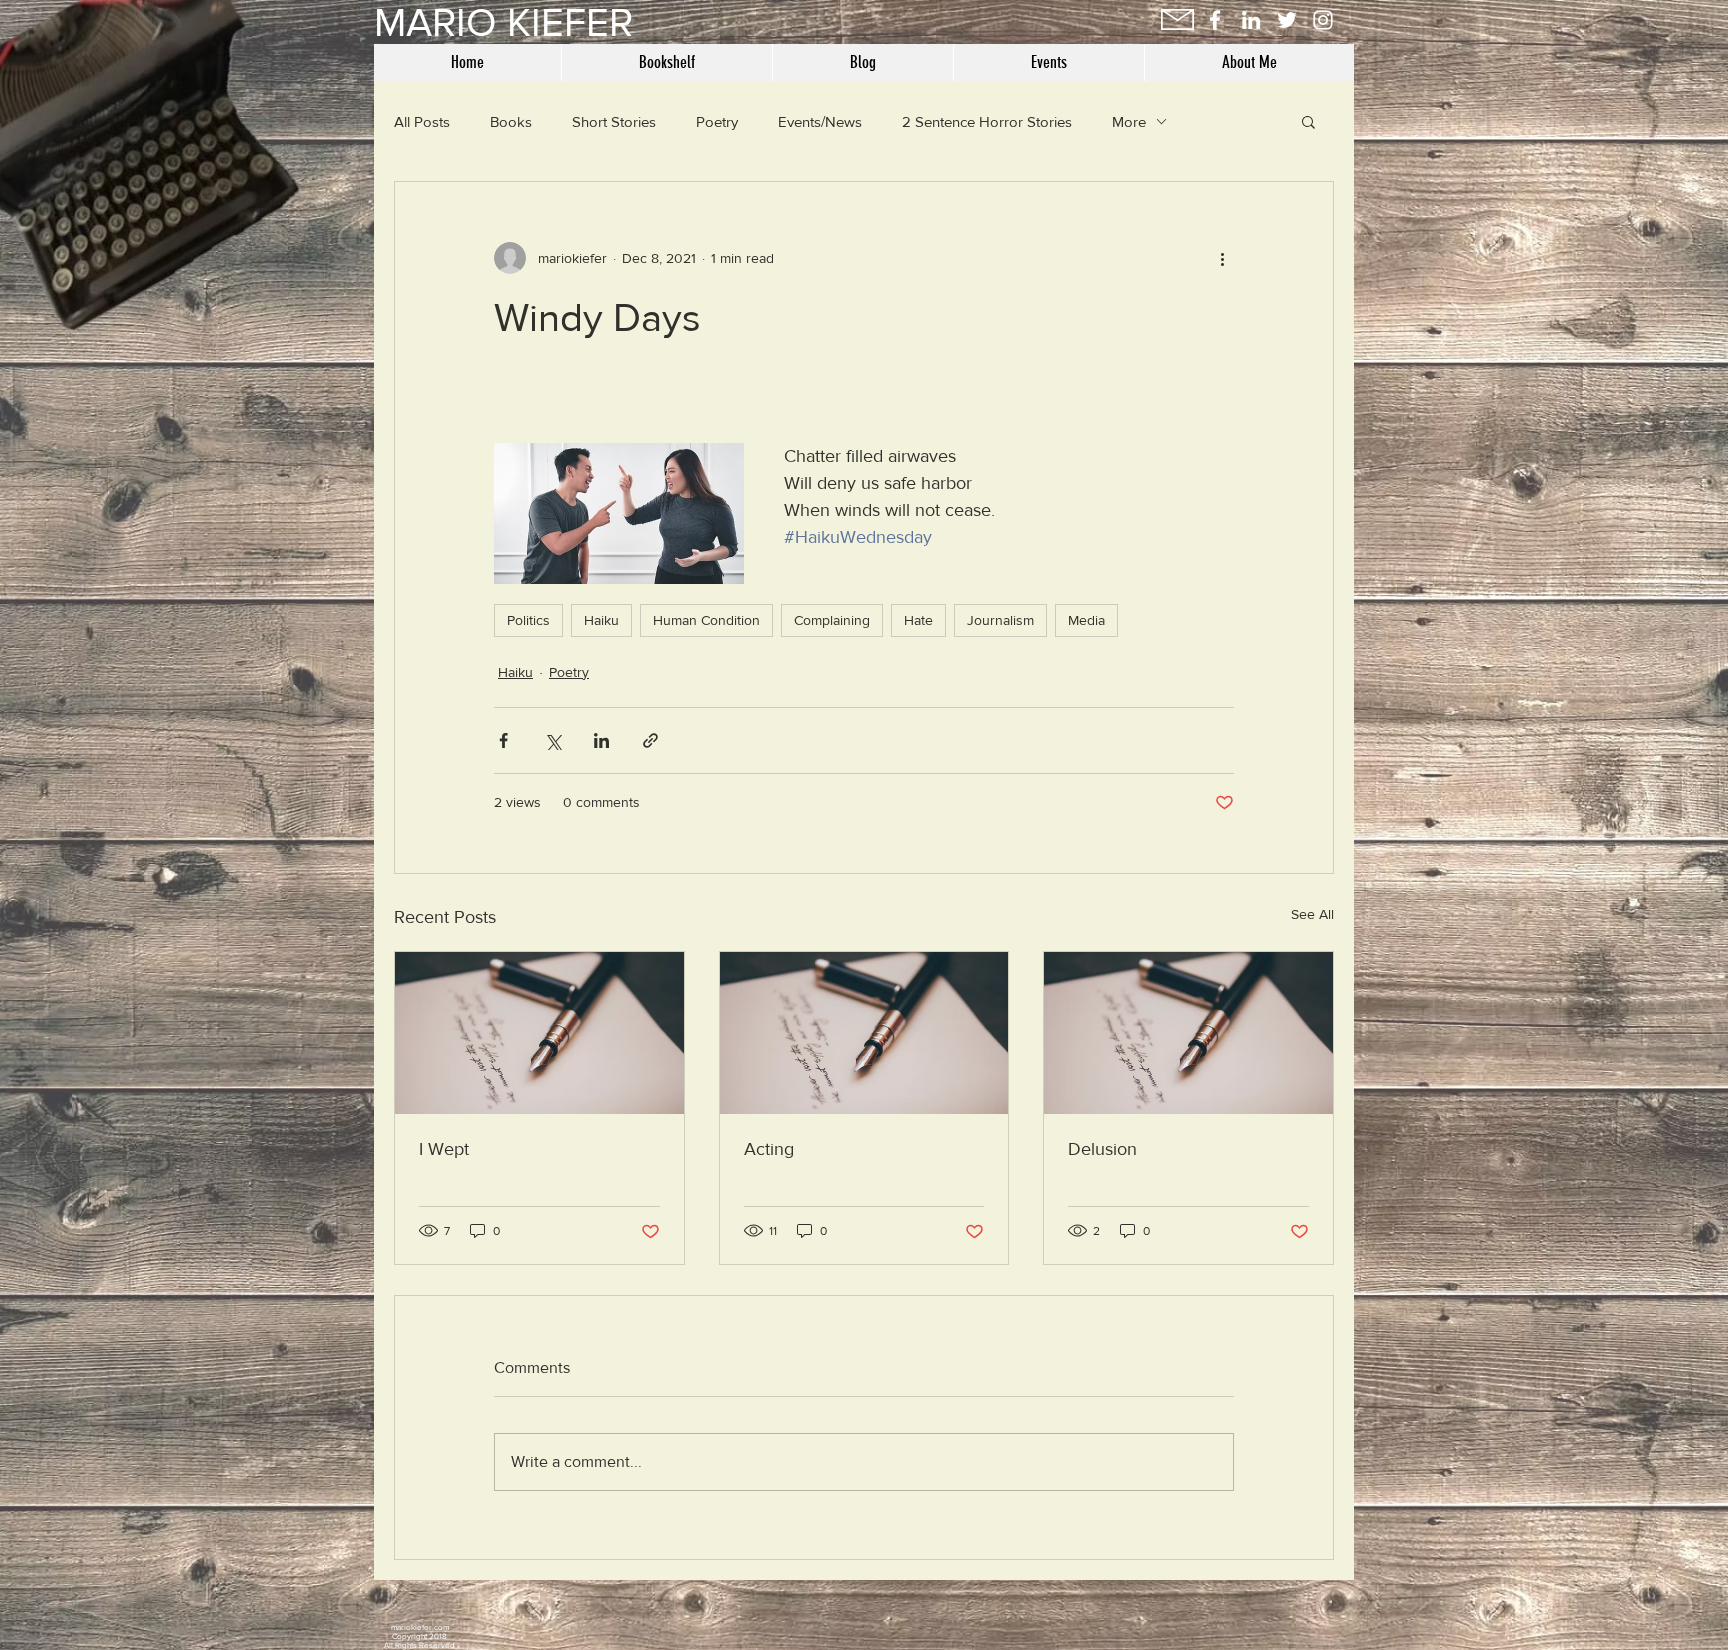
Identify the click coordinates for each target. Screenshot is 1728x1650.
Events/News (820, 121)
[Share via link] (650, 740)
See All (1312, 914)
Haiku (601, 620)
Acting (769, 1149)
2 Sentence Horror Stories (987, 121)
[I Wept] (539, 1033)
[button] (1308, 121)
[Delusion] (1188, 1033)
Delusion (1102, 1149)
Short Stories (614, 121)
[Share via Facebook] (503, 740)
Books (511, 121)
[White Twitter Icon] (1287, 20)
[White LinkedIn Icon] (1251, 20)
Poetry (717, 121)
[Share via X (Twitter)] (552, 740)
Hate (918, 620)
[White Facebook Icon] (1215, 20)
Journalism (1000, 620)
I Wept (444, 1149)
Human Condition (706, 620)
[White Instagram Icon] (1323, 20)
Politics (528, 620)
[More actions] (1222, 258)
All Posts (422, 121)
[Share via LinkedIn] (601, 740)
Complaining (832, 620)
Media (1086, 620)
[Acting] (864, 1033)
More (1129, 121)
